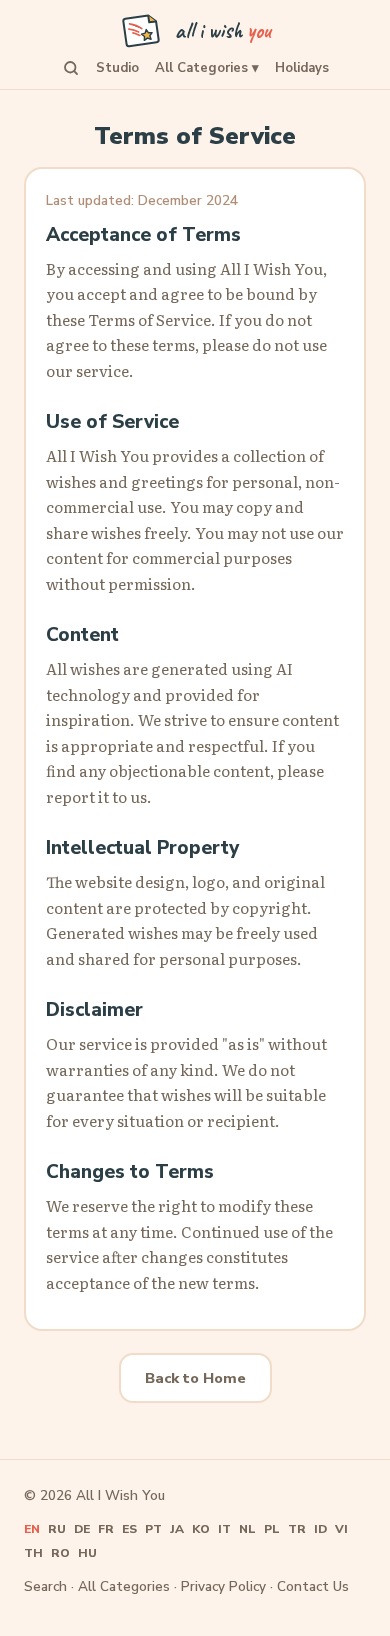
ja (177, 1529)
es (129, 1529)
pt (153, 1529)
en (32, 1529)
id (320, 1529)
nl (247, 1529)
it (224, 1529)
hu (87, 1553)
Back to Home (195, 1378)
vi (341, 1529)
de (82, 1529)
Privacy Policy (223, 1586)
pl (272, 1529)
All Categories (207, 68)
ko (201, 1529)
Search (45, 1586)
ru (57, 1529)
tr (297, 1529)
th (33, 1553)
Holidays (302, 68)
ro (60, 1553)
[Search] (71, 68)
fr (106, 1529)
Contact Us (313, 1586)
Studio (117, 68)
